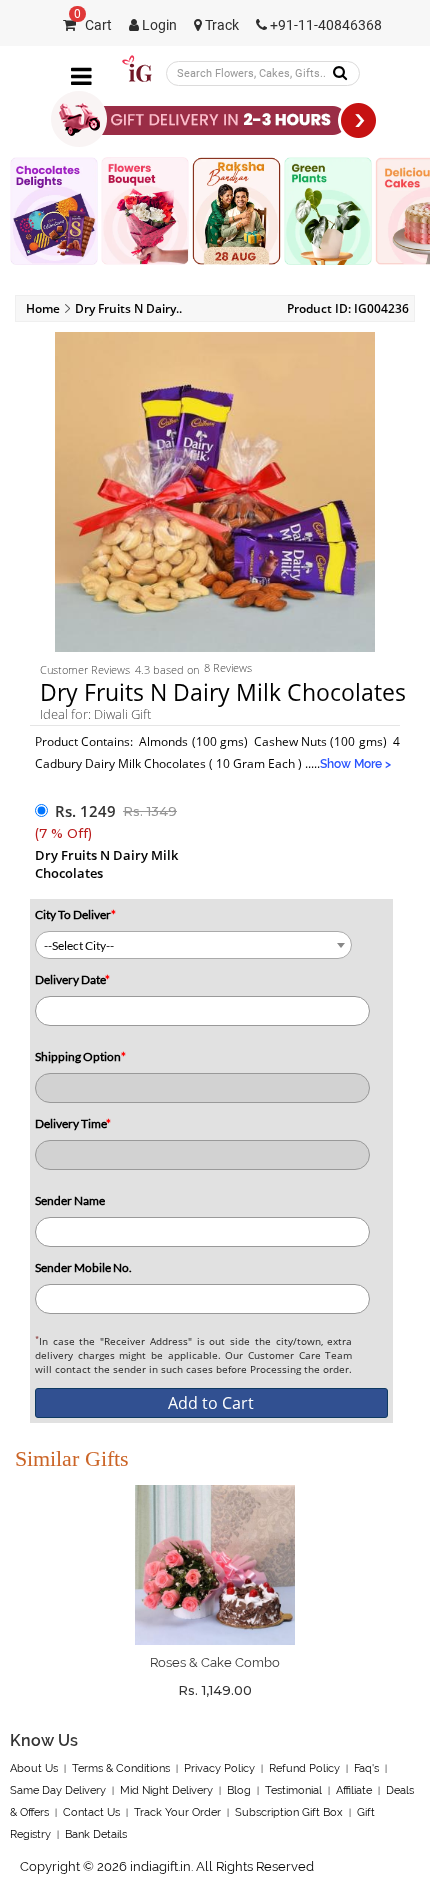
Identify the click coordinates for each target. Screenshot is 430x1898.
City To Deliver (75, 914)
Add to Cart (211, 1403)
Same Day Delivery (58, 1790)
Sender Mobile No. (83, 1267)
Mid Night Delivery (166, 1790)
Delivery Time (73, 1123)
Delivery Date (72, 979)
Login (158, 25)
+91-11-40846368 (324, 25)
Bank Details (96, 1834)
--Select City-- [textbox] (79, 945)
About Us (34, 1768)
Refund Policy (304, 1768)
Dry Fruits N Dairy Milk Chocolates (106, 864)
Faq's (366, 1768)
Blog (239, 1790)
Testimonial (293, 1790)
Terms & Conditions (121, 1768)
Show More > (355, 764)
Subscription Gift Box (289, 1812)
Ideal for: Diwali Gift (95, 714)
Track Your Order (177, 1812)
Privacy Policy (219, 1768)
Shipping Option (80, 1056)
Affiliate (354, 1790)
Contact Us (91, 1812)
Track (220, 25)
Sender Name (70, 1200)
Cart (93, 25)
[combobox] (193, 945)
